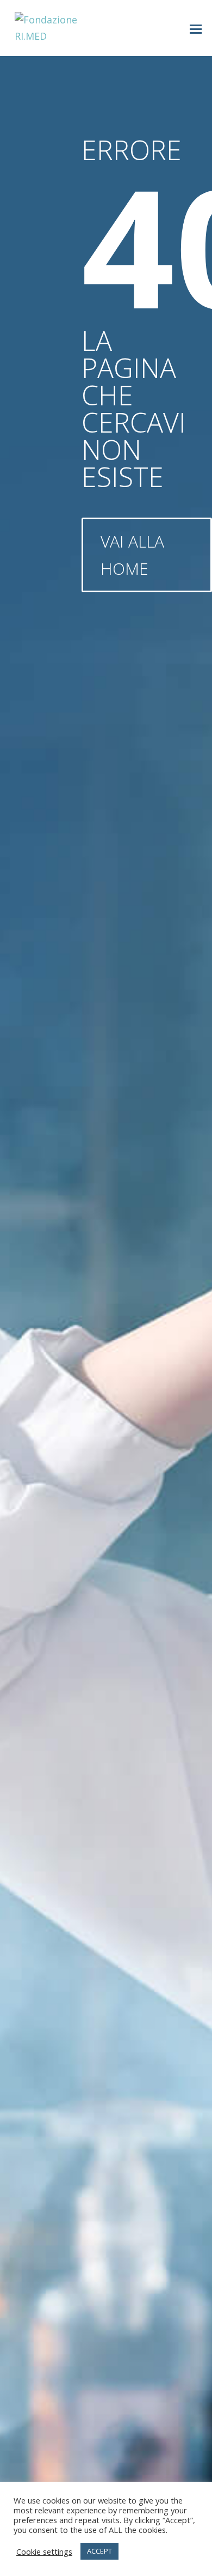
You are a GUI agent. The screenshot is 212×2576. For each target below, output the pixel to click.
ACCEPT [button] (99, 2551)
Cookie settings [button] (44, 2551)
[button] (196, 28)
